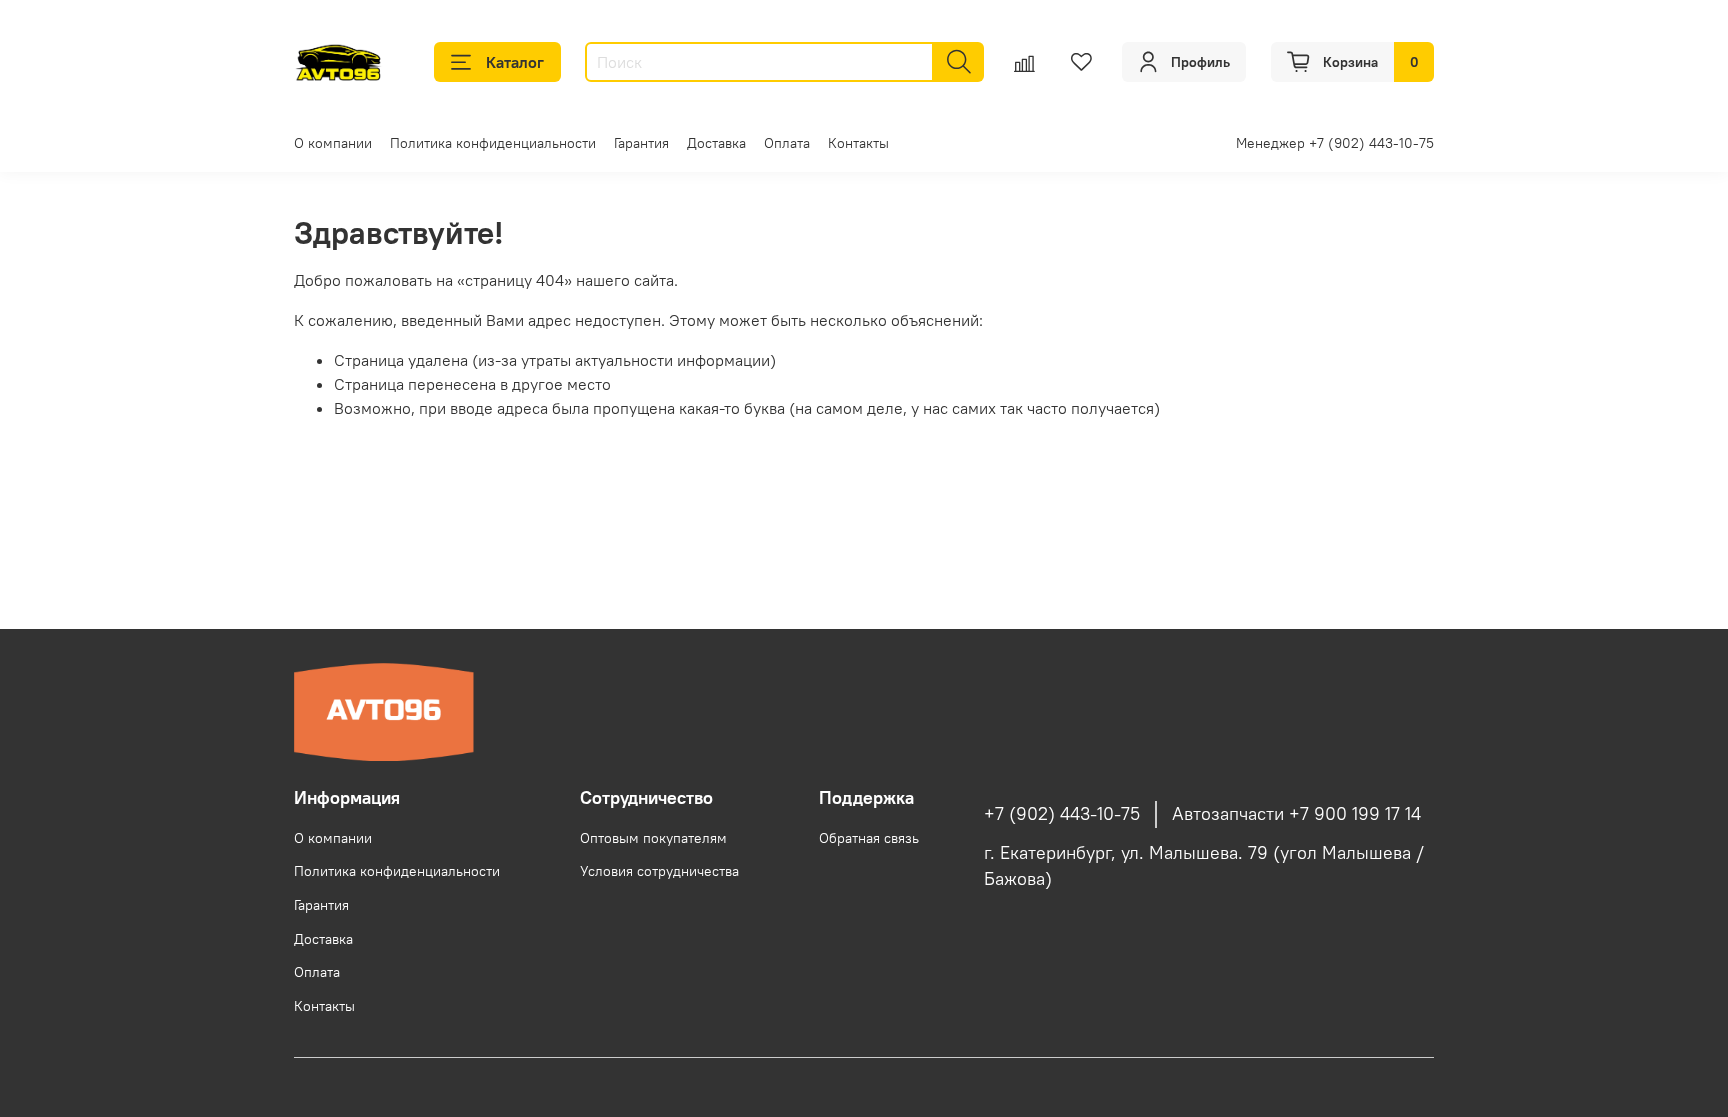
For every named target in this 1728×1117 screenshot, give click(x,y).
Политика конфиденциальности (493, 143)
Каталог (515, 62)
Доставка (716, 143)
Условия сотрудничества (659, 871)
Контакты (858, 143)
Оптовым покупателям (653, 838)
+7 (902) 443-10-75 (1062, 814)
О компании (333, 143)
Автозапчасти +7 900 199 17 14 (1296, 814)
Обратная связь (869, 838)
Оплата (787, 143)
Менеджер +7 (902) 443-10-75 (1335, 143)
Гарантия (641, 143)
